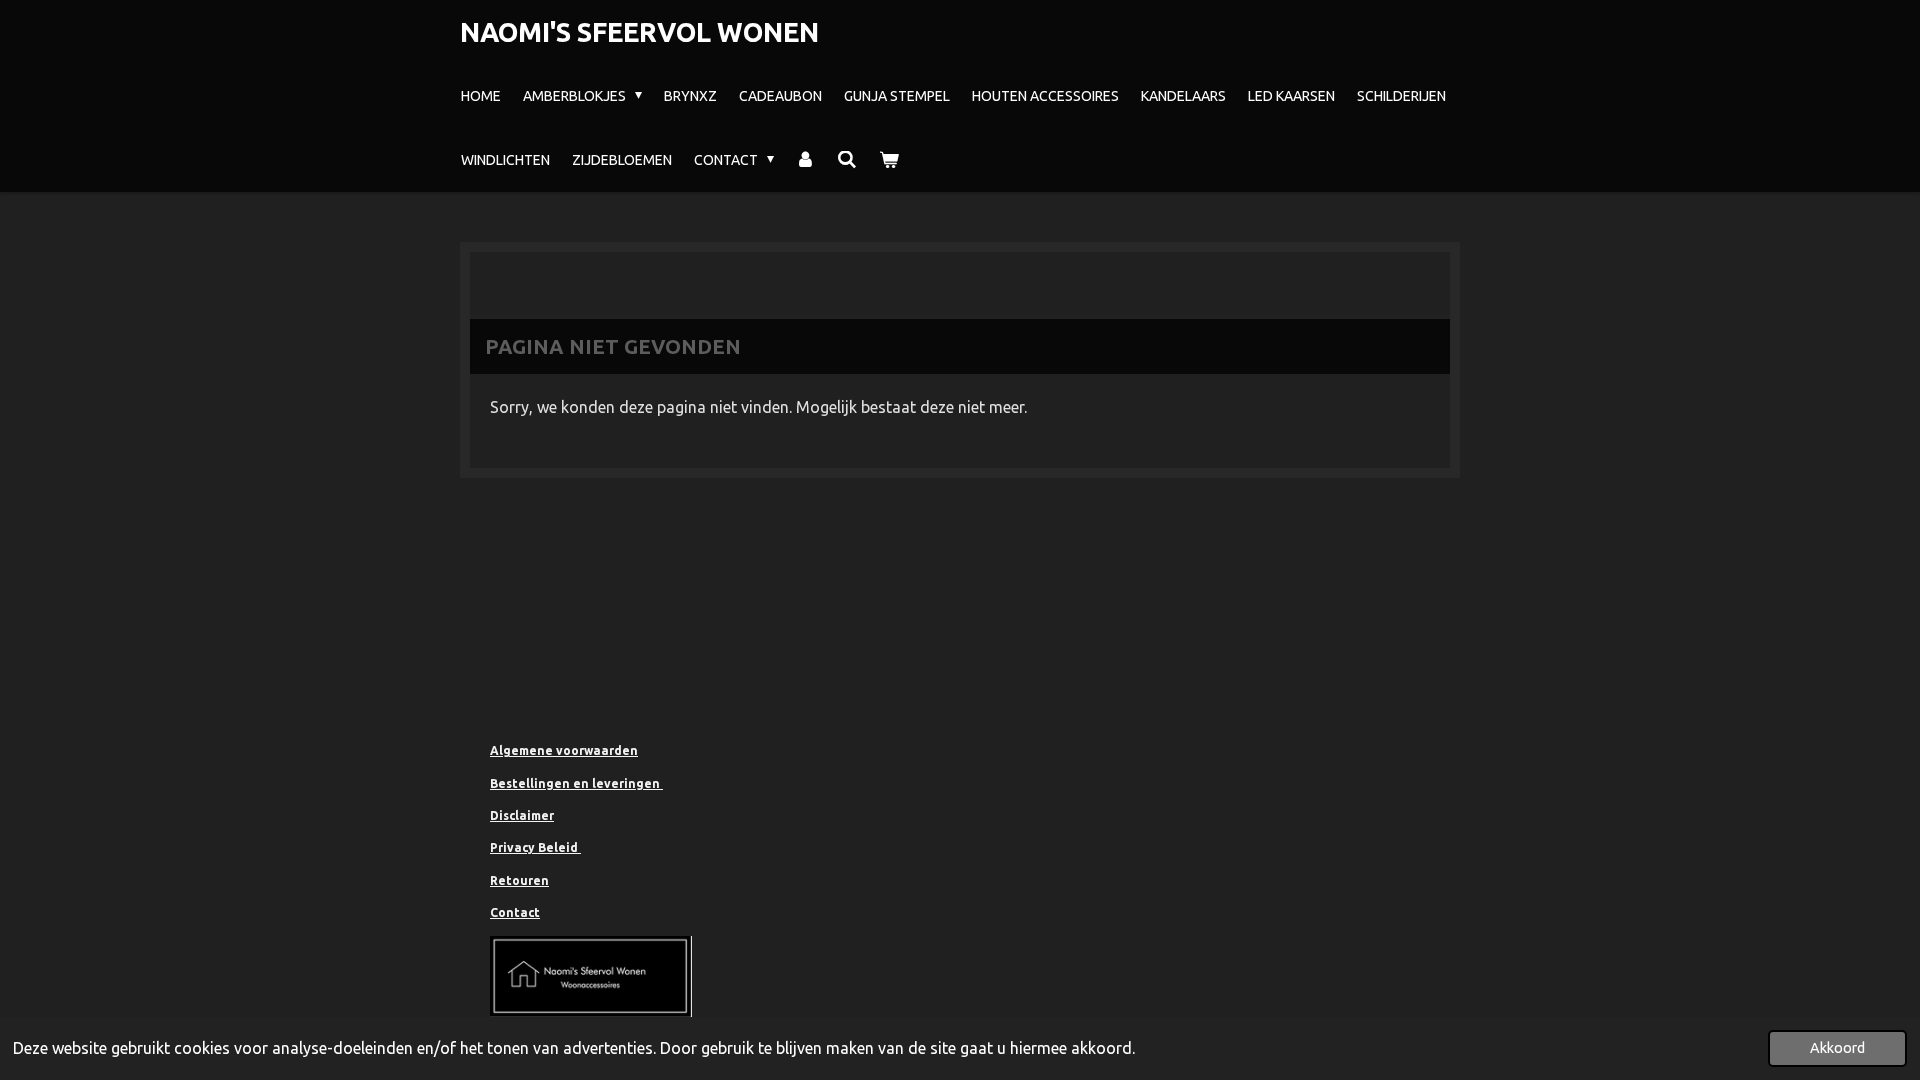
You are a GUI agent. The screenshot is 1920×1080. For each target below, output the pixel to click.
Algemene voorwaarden (564, 750)
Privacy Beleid (535, 847)
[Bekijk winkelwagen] (889, 160)
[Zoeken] (847, 160)
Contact (515, 912)
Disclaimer (522, 815)
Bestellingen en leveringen (576, 783)
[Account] (806, 160)
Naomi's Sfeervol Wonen (639, 32)
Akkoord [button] (1837, 1048)
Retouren (519, 880)
